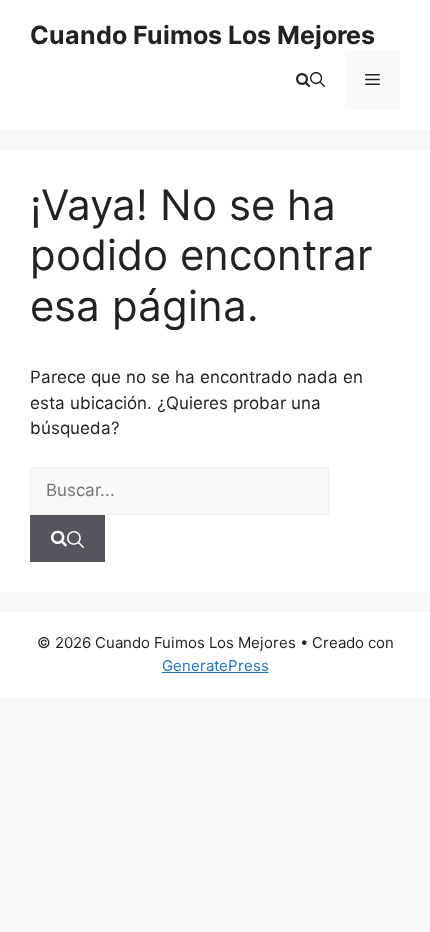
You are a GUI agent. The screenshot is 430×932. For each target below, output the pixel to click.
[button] (310, 80)
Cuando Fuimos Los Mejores (202, 35)
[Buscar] (67, 539)
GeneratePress (215, 665)
